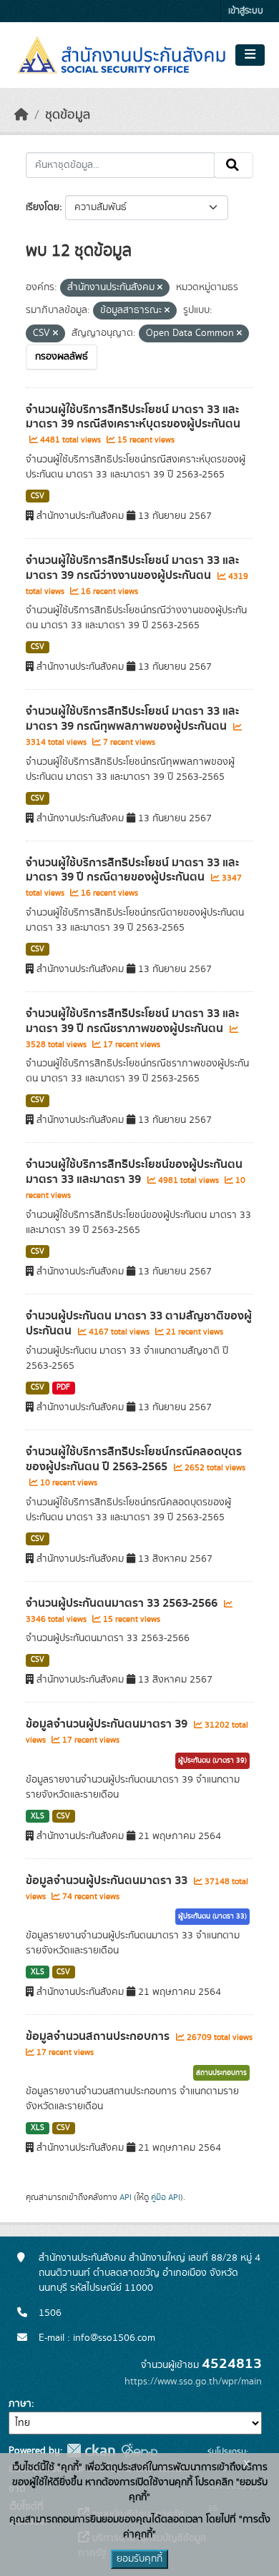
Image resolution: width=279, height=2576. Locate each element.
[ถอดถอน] (160, 288)
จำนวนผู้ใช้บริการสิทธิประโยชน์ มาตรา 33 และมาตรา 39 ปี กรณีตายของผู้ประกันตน (132, 870)
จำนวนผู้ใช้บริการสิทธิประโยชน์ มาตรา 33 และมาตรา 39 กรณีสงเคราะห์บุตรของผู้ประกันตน (133, 417)
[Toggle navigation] (250, 55)
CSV (38, 496)
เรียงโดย (43, 207)
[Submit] (234, 165)
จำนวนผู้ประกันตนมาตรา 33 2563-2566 (123, 1603)
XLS (38, 1816)
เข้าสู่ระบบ (246, 11)
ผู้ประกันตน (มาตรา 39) (212, 1760)
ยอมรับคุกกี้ (139, 2559)
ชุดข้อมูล (68, 115)
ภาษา (20, 2404)
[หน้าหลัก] (21, 115)
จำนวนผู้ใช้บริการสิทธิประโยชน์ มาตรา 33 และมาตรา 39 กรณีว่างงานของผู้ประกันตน (132, 568)
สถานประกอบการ (221, 2073)
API (126, 2197)
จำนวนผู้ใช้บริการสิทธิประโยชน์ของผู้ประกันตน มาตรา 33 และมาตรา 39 (134, 1172)
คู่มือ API (166, 2197)
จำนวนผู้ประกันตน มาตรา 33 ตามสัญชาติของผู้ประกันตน (139, 1323)
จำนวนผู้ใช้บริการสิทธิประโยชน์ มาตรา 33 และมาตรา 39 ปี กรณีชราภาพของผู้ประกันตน (132, 1021)
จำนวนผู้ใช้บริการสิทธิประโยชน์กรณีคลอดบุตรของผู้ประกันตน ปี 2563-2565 (134, 1459)
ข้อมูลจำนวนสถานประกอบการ (99, 2036)
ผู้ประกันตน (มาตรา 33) (212, 1916)
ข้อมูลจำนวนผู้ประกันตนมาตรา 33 (108, 1881)
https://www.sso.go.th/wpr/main (193, 2382)
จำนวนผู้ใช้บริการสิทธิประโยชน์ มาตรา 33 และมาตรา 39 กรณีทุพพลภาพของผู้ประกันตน (132, 719)
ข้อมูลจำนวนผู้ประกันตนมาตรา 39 (108, 1724)
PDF (63, 1387)
